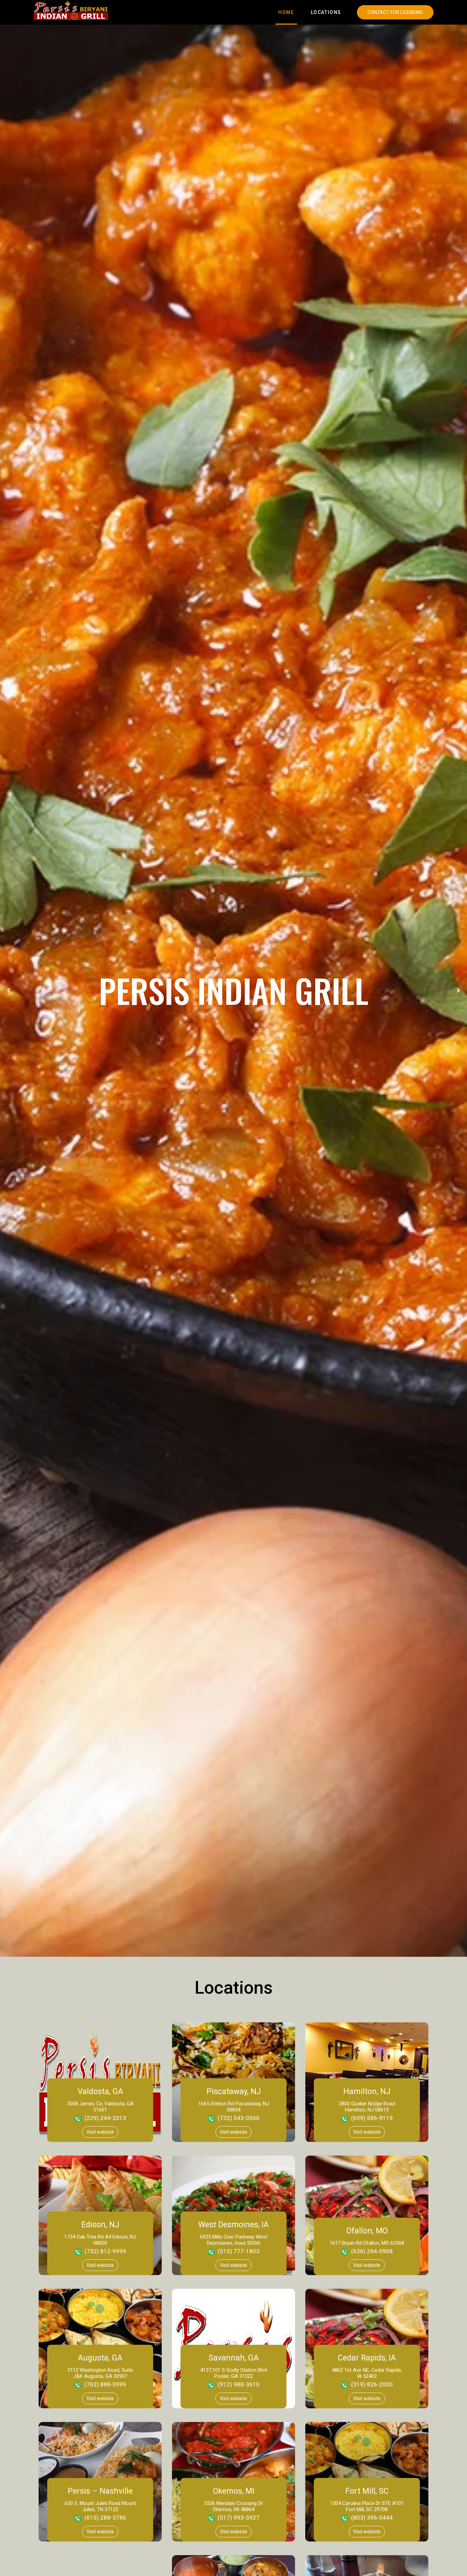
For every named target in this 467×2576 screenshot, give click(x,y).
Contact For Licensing (395, 12)
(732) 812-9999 (105, 2251)
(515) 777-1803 (239, 2251)
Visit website (100, 2132)
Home (286, 12)
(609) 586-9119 (372, 2118)
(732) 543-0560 (239, 2118)
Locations (326, 12)
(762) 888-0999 (105, 2384)
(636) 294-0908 (372, 2251)
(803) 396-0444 (372, 2518)
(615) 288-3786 (105, 2518)
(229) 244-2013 (105, 2118)
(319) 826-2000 (372, 2384)
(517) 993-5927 (239, 2518)
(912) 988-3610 (239, 2384)
